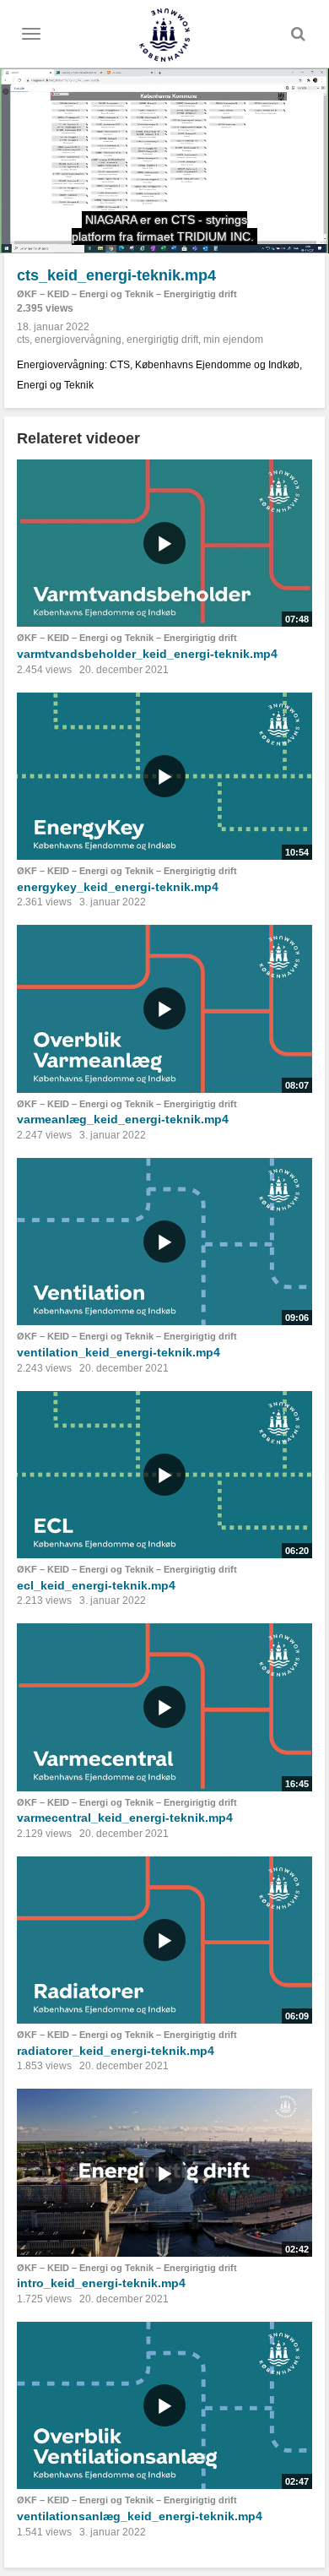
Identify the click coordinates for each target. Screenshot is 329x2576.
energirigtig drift (162, 340)
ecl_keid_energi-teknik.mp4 (96, 1585)
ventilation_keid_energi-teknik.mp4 (119, 1352)
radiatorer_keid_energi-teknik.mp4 (116, 2051)
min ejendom (233, 340)
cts (23, 340)
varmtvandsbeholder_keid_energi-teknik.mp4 (147, 654)
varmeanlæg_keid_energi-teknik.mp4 (123, 1119)
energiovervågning (78, 340)
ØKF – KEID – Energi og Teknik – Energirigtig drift (127, 294)
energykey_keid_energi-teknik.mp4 (118, 887)
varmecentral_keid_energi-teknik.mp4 (125, 1818)
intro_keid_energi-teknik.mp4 (101, 2283)
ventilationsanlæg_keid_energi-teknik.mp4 (140, 2516)
